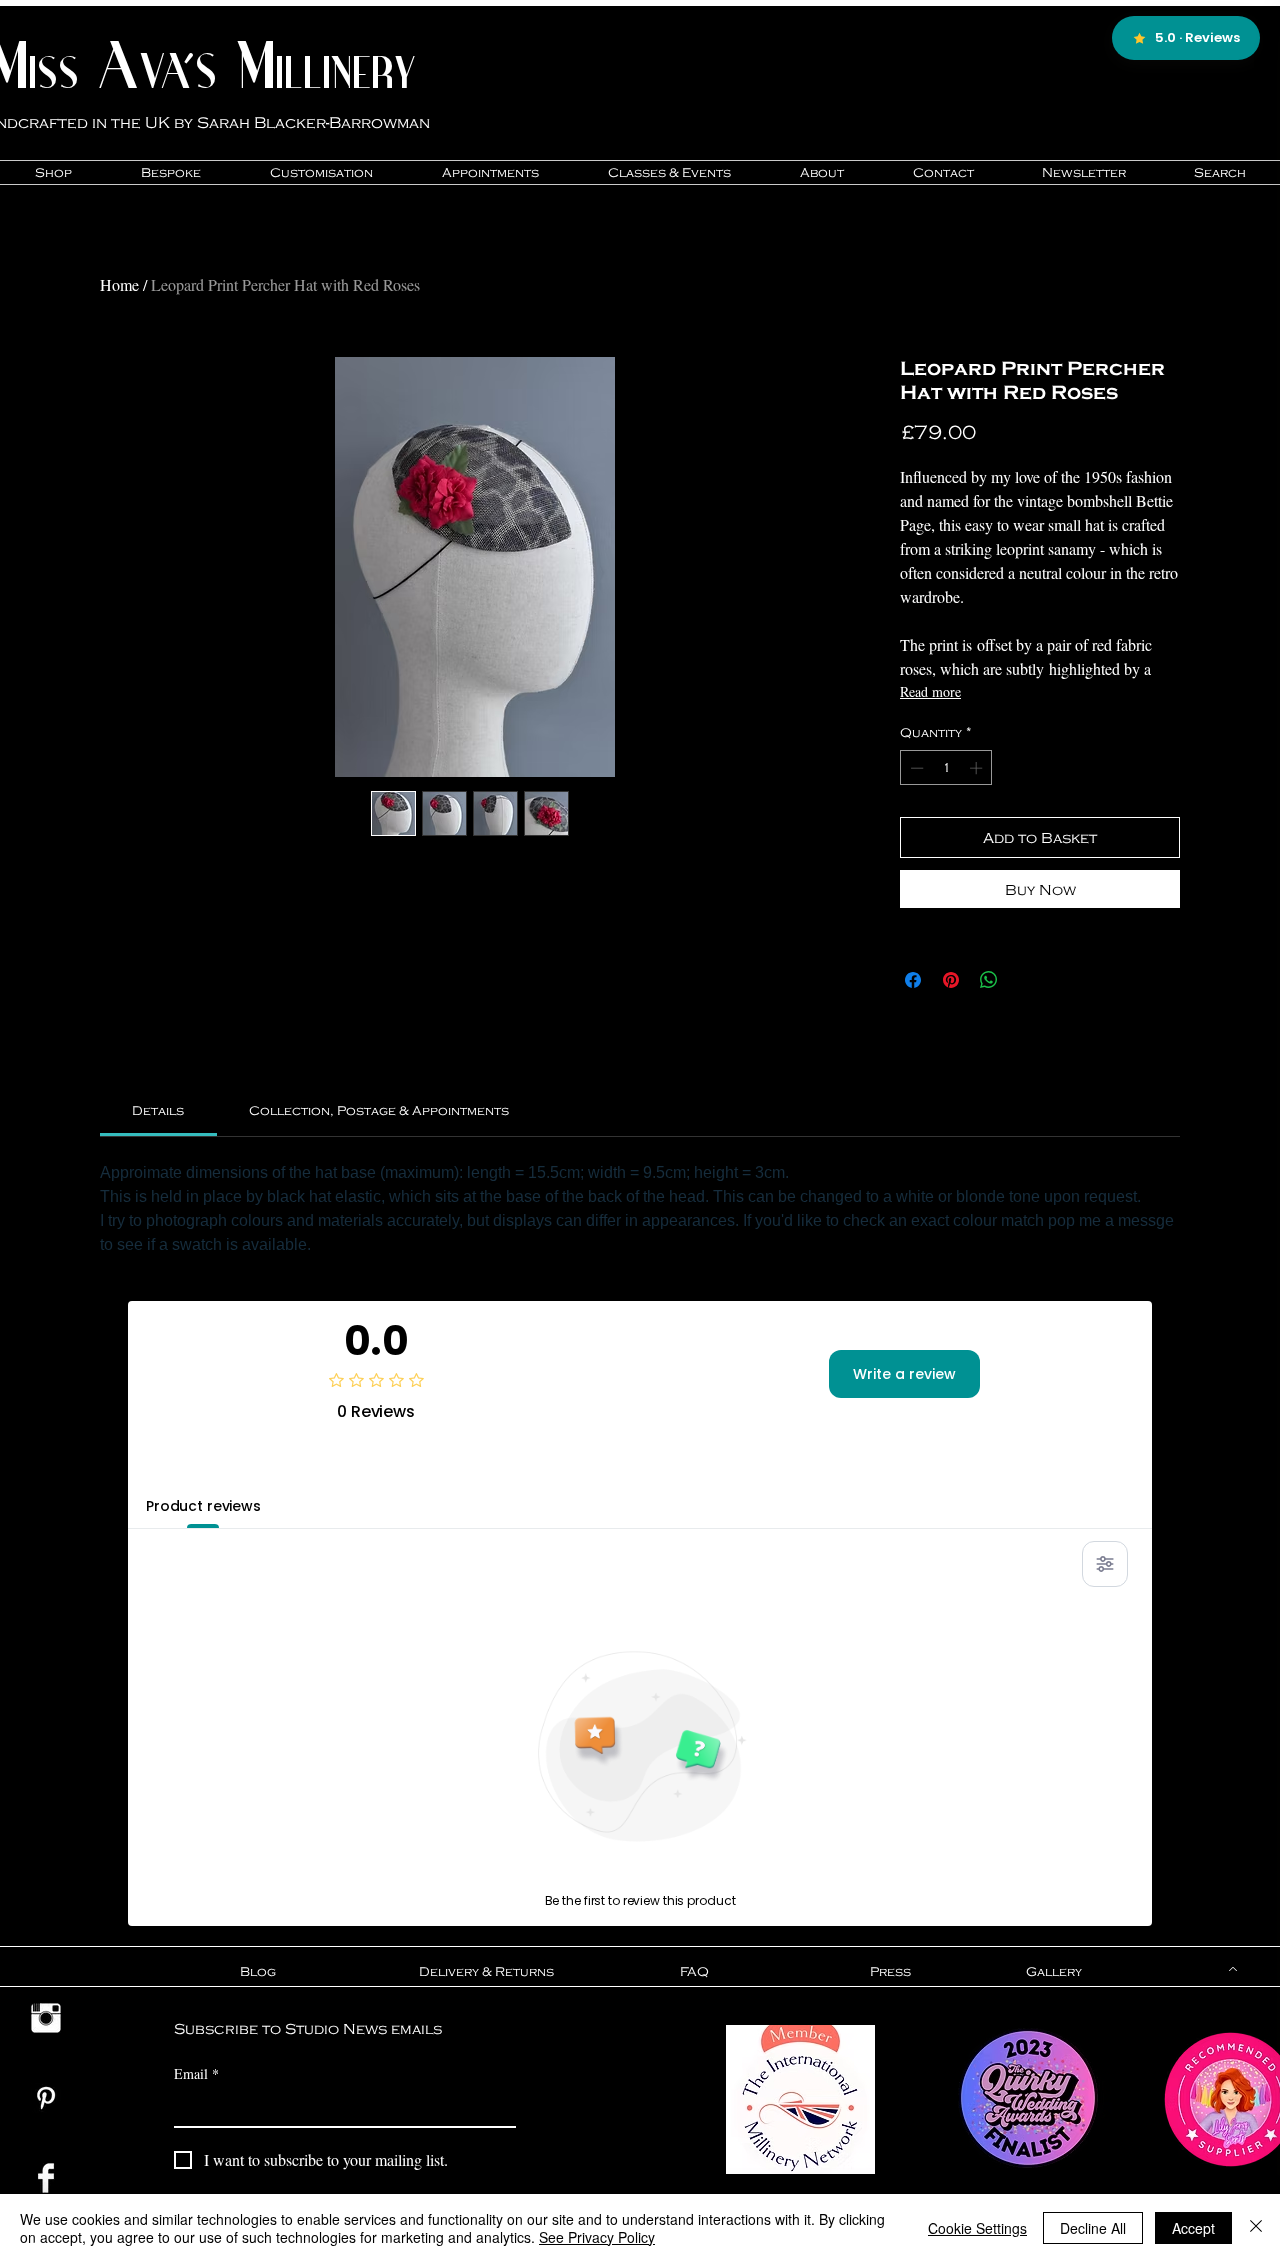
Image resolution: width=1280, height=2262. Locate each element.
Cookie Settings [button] (977, 2228)
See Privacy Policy (597, 2237)
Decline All (1093, 2228)
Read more (930, 691)
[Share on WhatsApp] (989, 980)
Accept (1193, 2228)
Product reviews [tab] (203, 1506)
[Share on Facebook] (913, 980)
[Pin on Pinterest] (951, 980)
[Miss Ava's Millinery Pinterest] (46, 2098)
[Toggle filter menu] (1105, 1564)
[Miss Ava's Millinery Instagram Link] (46, 2018)
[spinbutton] (946, 768)
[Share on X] (1027, 980)
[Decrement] (915, 768)
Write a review (904, 1374)
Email (196, 2073)
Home (119, 284)
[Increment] (978, 768)
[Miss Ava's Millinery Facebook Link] (46, 2178)
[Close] (1256, 2228)
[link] (158, 1110)
